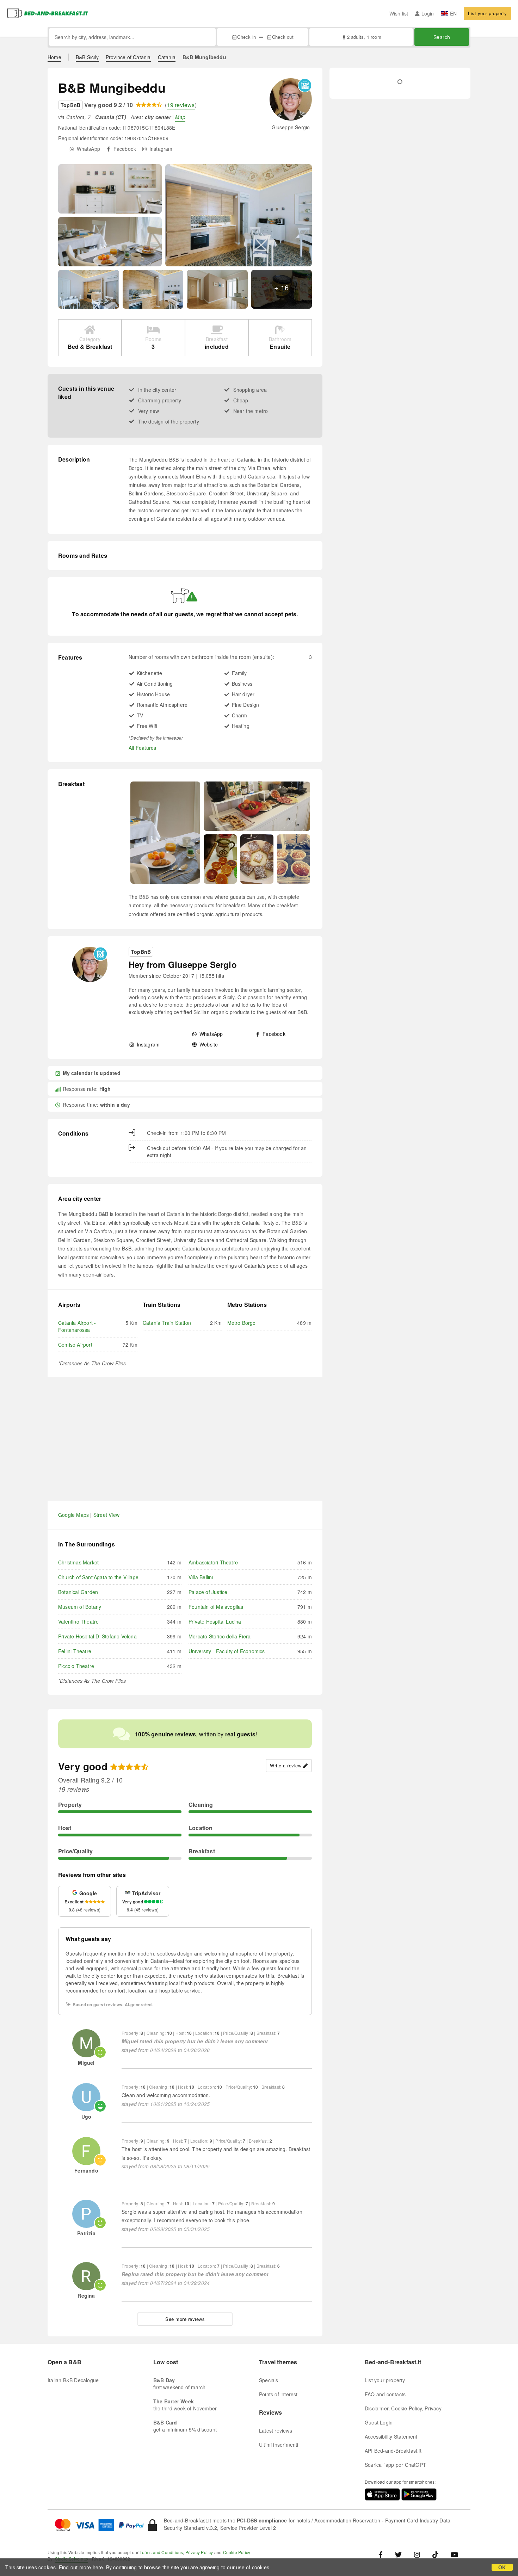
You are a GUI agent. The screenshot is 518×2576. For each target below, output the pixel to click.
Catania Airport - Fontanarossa (77, 1326)
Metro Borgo (242, 1323)
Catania (167, 57)
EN (453, 13)
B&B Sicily (87, 57)
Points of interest (278, 2394)
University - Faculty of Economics (227, 1651)
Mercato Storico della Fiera (220, 1636)
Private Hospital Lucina (215, 1621)
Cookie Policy (237, 2552)
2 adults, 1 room (364, 37)
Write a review (286, 1765)
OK (502, 2567)
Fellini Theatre (75, 1651)
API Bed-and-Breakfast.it (393, 2451)
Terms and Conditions (161, 2552)
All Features (142, 748)
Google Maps (73, 1515)
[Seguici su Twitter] (398, 2554)
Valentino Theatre (78, 1621)
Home (54, 57)
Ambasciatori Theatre (213, 1562)
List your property (487, 13)
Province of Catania (128, 57)
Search (442, 37)
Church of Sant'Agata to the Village (98, 1577)
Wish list (399, 13)
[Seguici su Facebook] (383, 2554)
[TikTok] (435, 2554)
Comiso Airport (75, 1345)
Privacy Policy (199, 2552)
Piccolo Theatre (76, 1666)
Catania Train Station (167, 1323)
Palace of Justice (208, 1592)
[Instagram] (417, 2554)
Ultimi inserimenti (279, 2445)
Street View (106, 1515)
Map (180, 117)
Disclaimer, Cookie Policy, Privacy (403, 2408)
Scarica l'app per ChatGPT (395, 2465)
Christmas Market (78, 1562)
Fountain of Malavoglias (216, 1607)
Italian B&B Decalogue (73, 2380)
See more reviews (185, 2319)
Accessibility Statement (391, 2436)
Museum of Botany (80, 1607)
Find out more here (81, 2567)
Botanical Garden (78, 1592)
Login (428, 13)
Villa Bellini (201, 1577)
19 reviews (181, 105)
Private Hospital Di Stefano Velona (97, 1636)
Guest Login (379, 2422)
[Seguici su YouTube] (454, 2554)
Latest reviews (276, 2430)
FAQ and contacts (385, 2394)
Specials (269, 2380)
